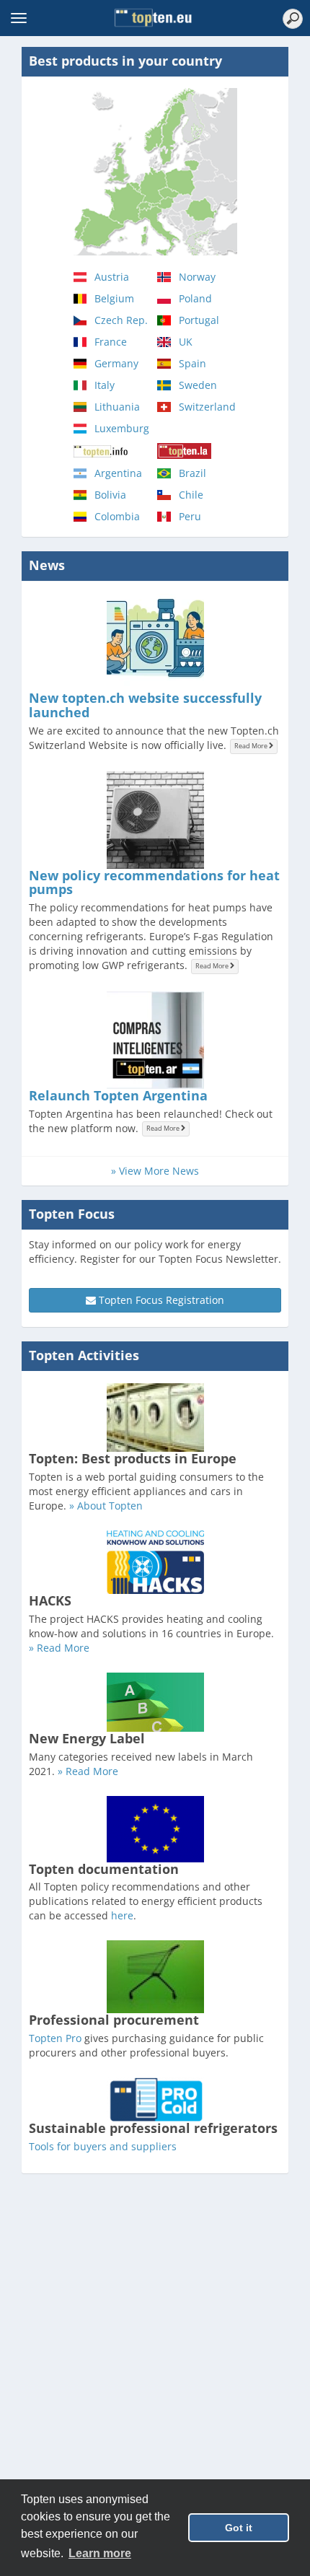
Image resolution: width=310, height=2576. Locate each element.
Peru (190, 516)
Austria (112, 277)
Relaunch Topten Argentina (118, 1095)
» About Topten (106, 1506)
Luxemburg (122, 428)
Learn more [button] (100, 2553)
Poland (195, 298)
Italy (105, 385)
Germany (116, 363)
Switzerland (207, 407)
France (111, 342)
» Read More (59, 1648)
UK (186, 342)
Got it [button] (239, 2528)
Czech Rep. (121, 320)
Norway (197, 277)
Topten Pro (55, 2038)
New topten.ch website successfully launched (145, 705)
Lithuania (117, 407)
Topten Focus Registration (160, 1300)
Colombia (117, 516)
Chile (191, 495)
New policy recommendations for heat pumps (154, 882)
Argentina (118, 473)
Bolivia (110, 495)
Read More (252, 746)
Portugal (199, 320)
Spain (192, 363)
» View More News (155, 1171)
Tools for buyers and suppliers (103, 2146)
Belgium (114, 298)
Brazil (192, 473)
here (122, 1915)
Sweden (198, 385)
